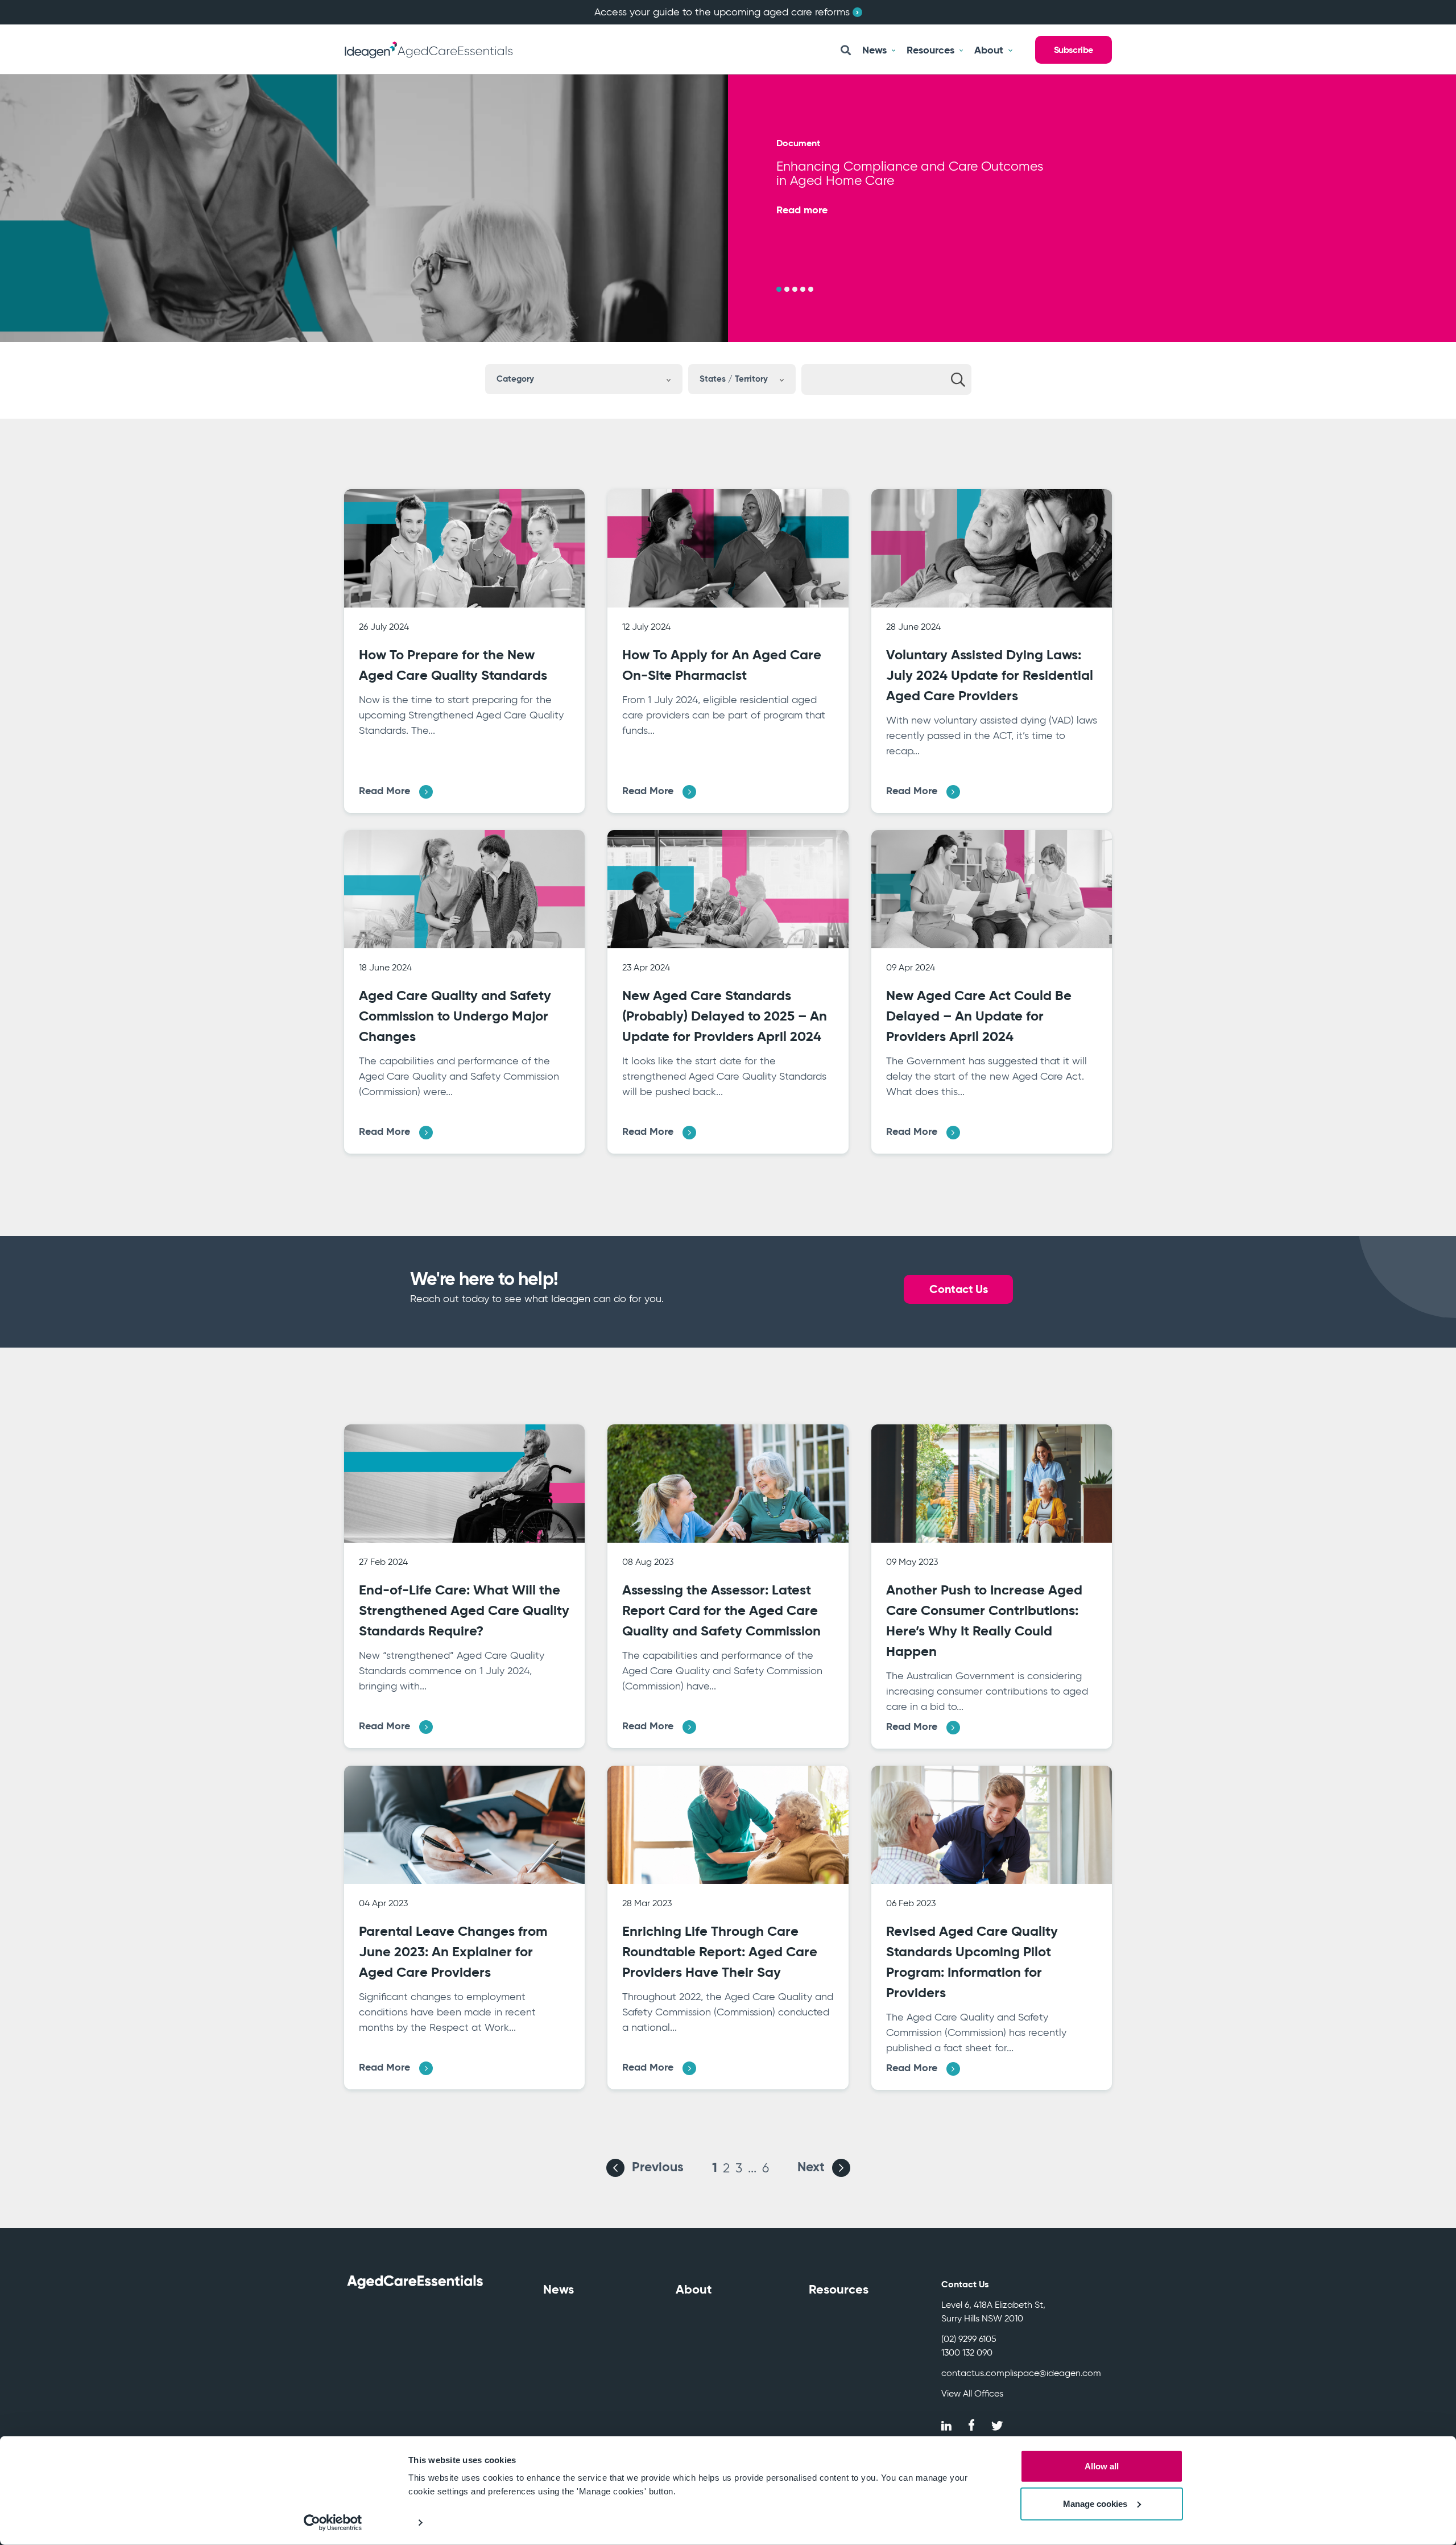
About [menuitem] (989, 50)
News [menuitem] (874, 50)
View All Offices (972, 2393)
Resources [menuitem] (930, 50)
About (694, 2289)
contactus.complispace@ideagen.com (1021, 2373)
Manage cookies (1095, 2503)
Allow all (1102, 2466)
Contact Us (958, 1289)
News (559, 2289)
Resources (839, 2289)
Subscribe (1074, 50)
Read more (802, 210)
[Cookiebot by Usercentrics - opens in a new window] (333, 2523)
